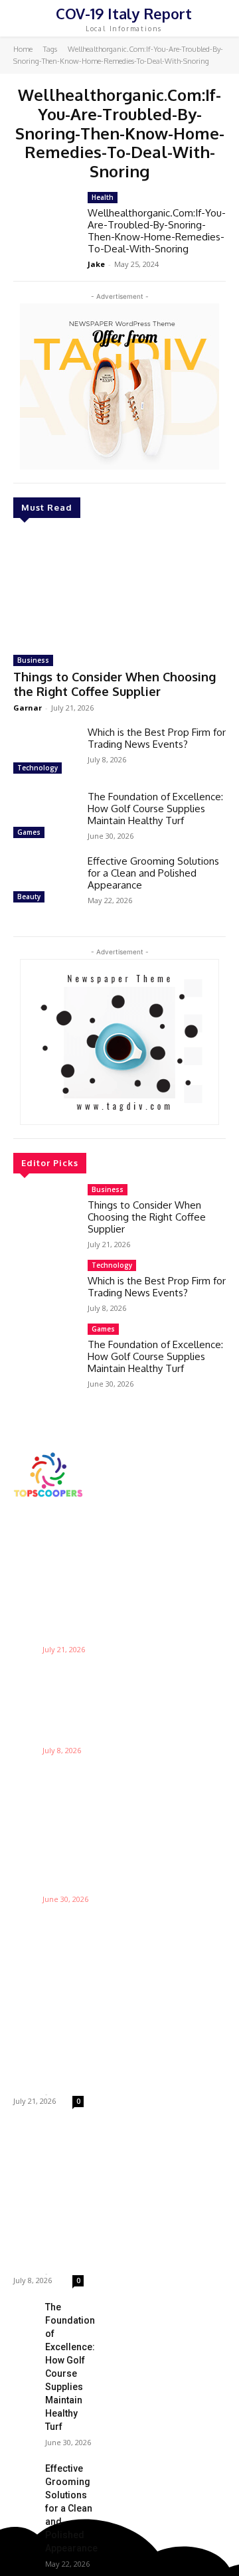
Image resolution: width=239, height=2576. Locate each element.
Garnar (28, 708)
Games (29, 832)
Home (23, 49)
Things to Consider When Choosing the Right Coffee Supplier (115, 684)
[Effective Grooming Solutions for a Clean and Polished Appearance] (45, 881)
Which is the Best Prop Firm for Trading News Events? (157, 738)
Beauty (29, 897)
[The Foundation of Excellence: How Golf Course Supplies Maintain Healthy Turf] (45, 816)
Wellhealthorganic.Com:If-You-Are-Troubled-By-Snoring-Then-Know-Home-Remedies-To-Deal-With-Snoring (157, 231)
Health (103, 197)
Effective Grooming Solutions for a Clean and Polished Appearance (153, 873)
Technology (38, 768)
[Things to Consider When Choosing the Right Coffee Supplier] (119, 588)
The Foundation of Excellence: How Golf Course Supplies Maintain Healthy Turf (155, 809)
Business (33, 660)
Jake (96, 264)
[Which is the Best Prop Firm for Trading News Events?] (45, 752)
